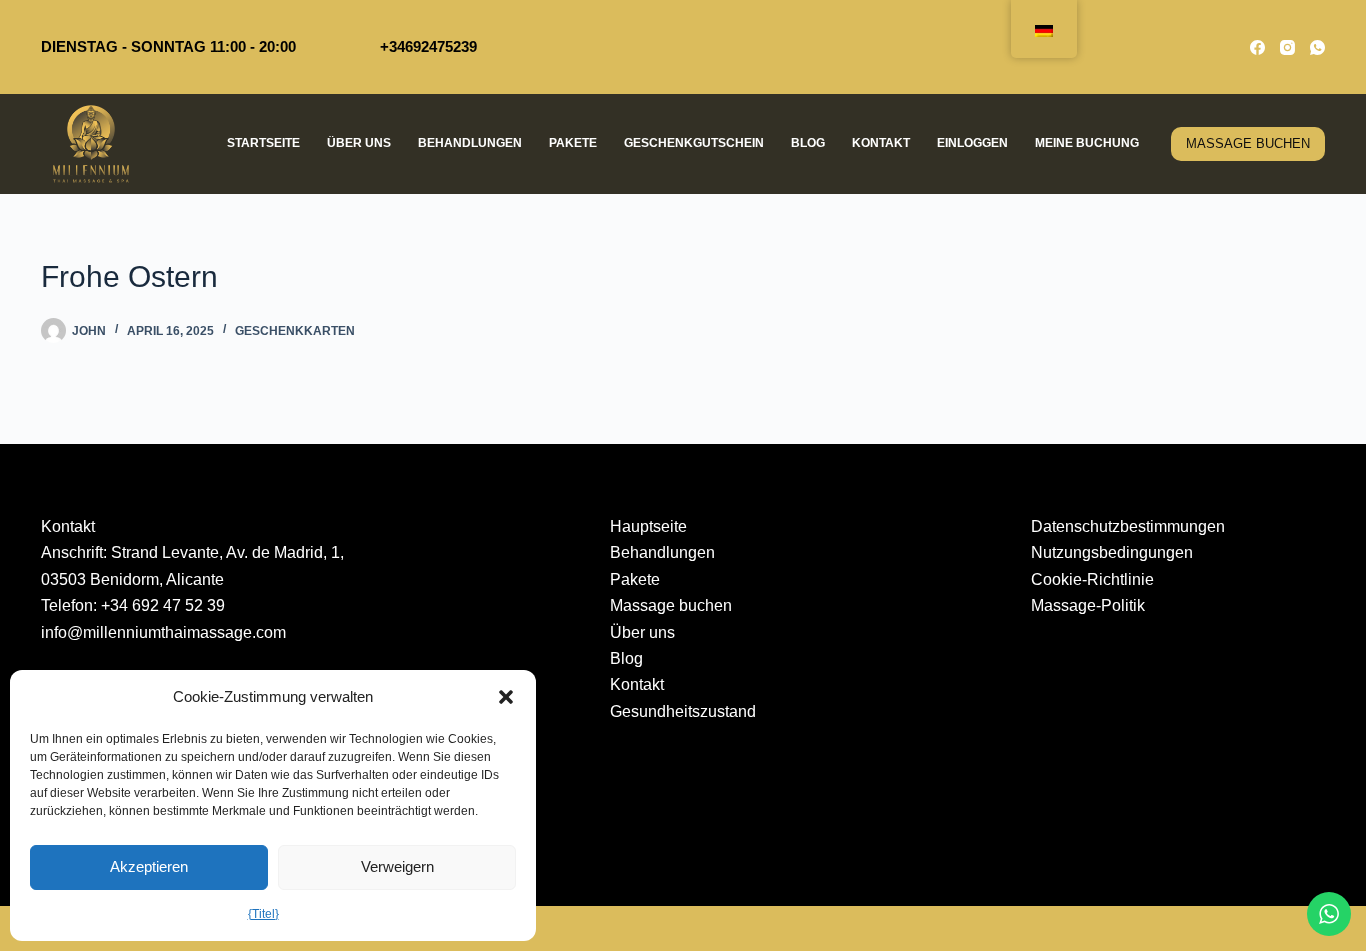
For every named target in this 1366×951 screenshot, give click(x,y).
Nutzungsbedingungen (1112, 552)
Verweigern (397, 866)
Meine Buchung (1087, 143)
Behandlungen (470, 143)
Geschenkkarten (295, 331)
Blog (808, 143)
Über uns (359, 143)
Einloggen (972, 143)
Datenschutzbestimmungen (1128, 526)
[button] (506, 697)
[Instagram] (1287, 47)
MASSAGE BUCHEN (1248, 143)
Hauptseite (648, 526)
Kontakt (881, 143)
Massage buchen (671, 605)
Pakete (573, 143)
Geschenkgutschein (694, 143)
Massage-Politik (1088, 605)
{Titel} (263, 914)
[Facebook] (1257, 47)
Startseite (263, 143)
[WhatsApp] (1317, 47)
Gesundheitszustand (683, 711)
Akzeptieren (149, 866)
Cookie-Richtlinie (1092, 579)
